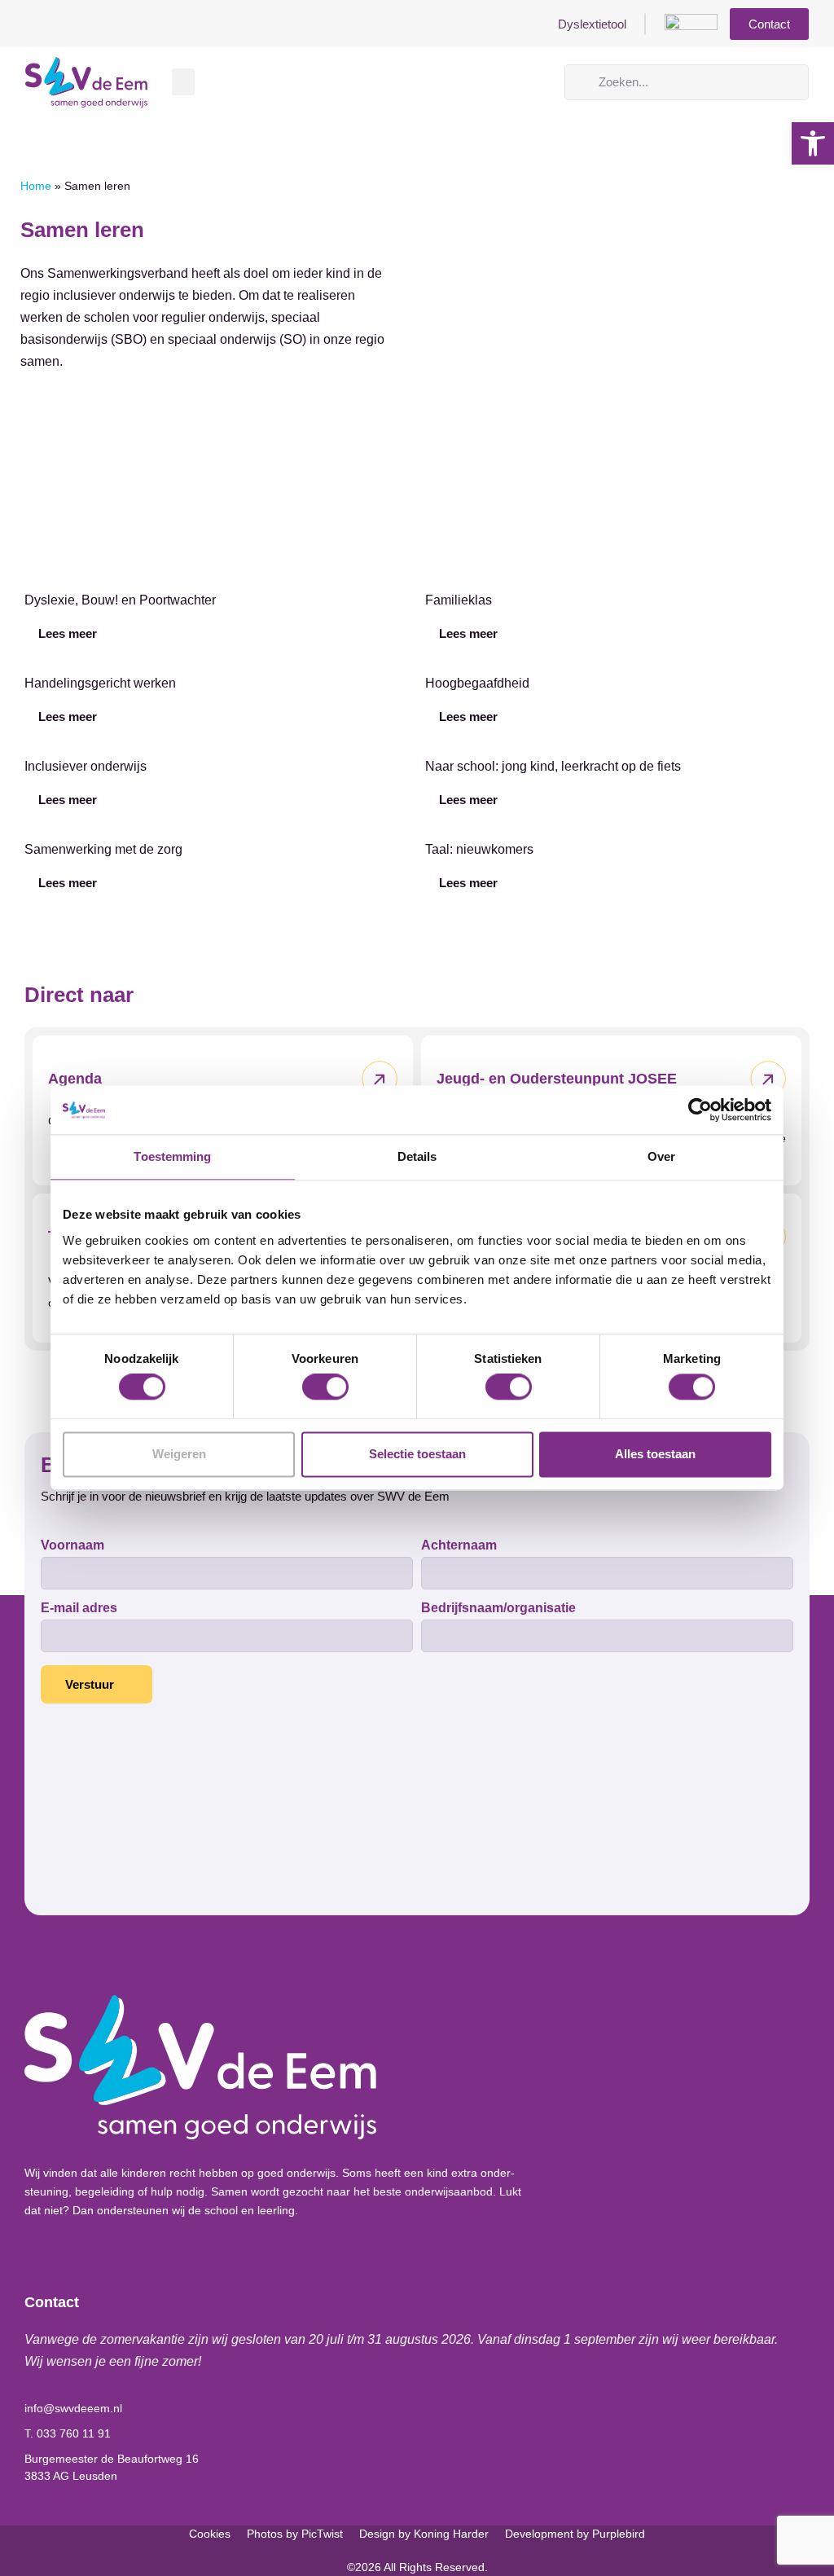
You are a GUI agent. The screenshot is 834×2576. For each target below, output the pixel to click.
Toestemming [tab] (172, 1156)
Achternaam (459, 1545)
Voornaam (72, 1545)
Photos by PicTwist (295, 2534)
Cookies (210, 2534)
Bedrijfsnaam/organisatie (498, 1608)
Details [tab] (417, 1156)
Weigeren (179, 1454)
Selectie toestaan (417, 1454)
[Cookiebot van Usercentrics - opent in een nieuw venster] (700, 1110)
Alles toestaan (655, 1454)
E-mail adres (79, 1608)
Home (36, 186)
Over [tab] (661, 1156)
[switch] (325, 1387)
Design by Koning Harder (424, 2534)
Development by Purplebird (575, 2534)
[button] (183, 82)
